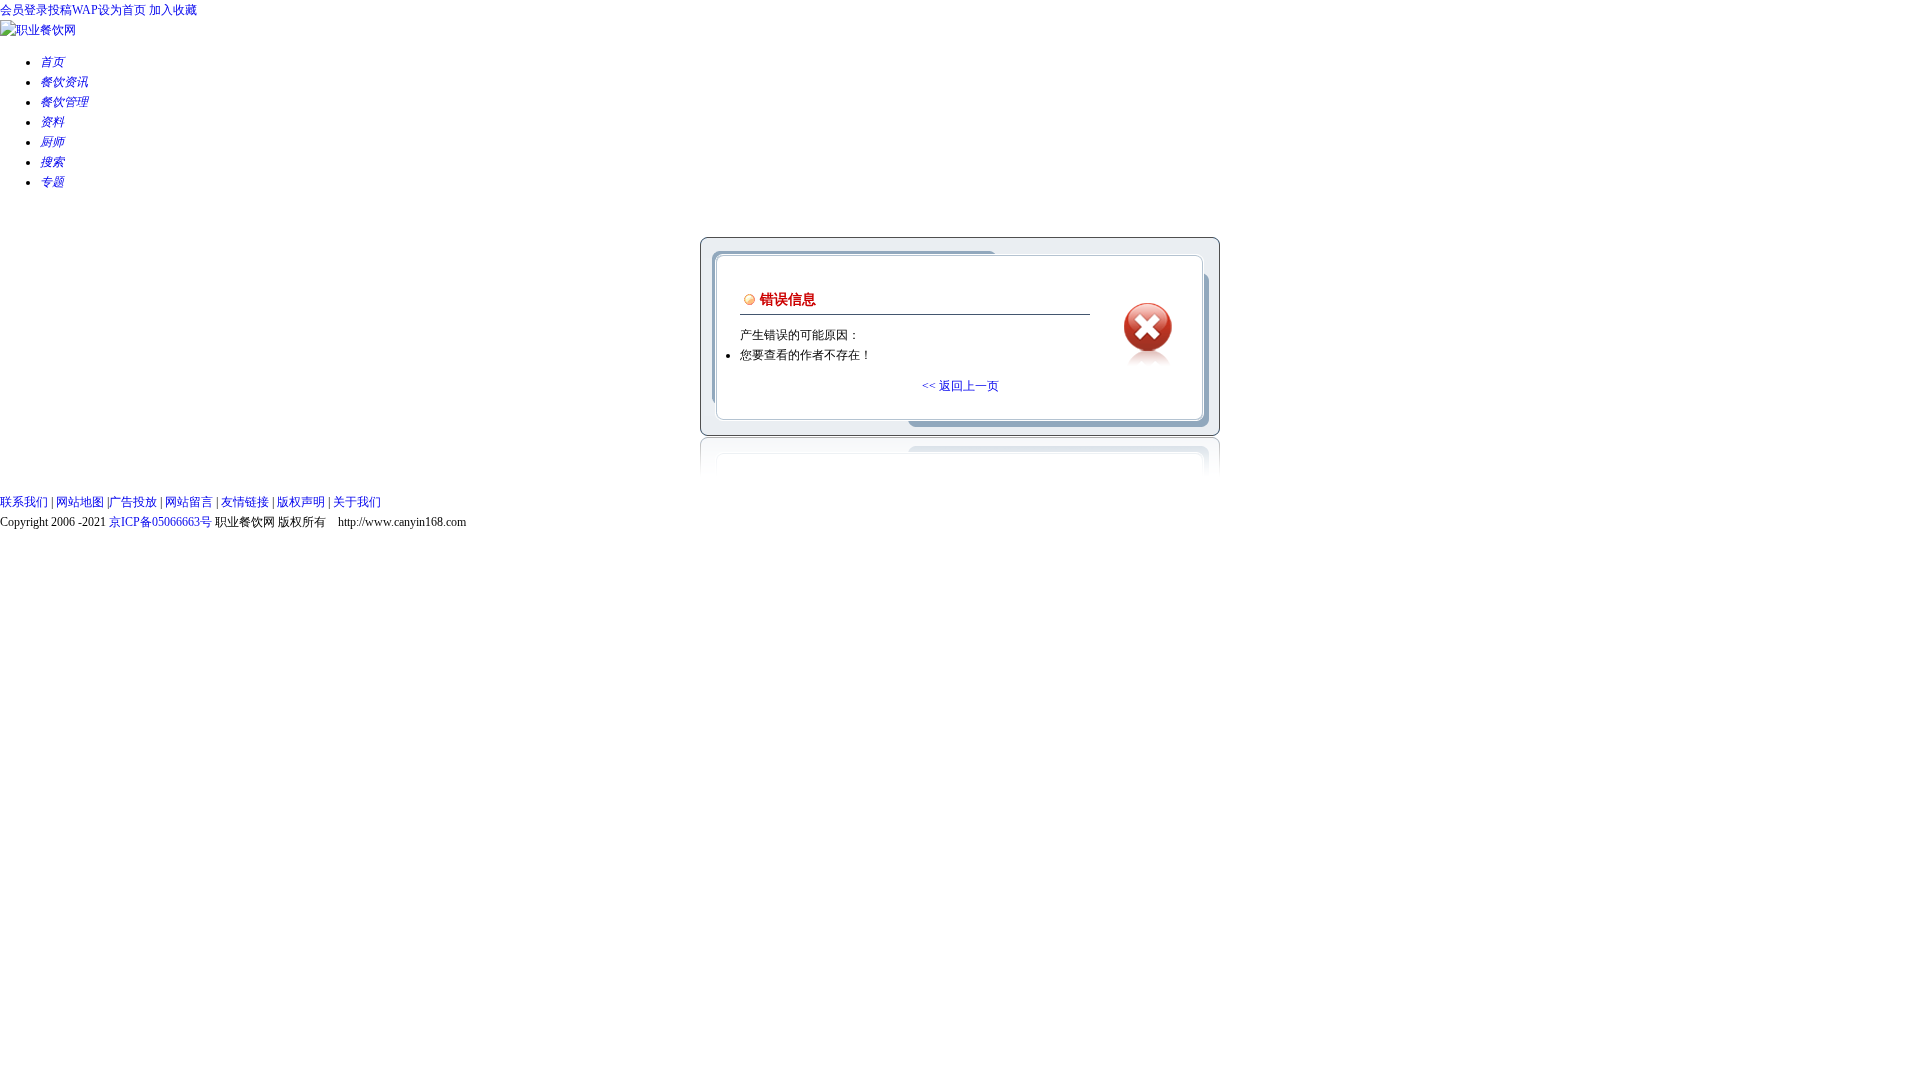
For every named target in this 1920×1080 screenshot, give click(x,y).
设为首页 (122, 10)
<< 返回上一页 (960, 386)
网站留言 (189, 502)
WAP (85, 10)
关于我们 (357, 502)
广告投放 (133, 502)
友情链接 (245, 502)
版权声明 (301, 502)
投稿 (60, 10)
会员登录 (24, 10)
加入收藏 (173, 10)
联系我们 (24, 502)
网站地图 (80, 502)
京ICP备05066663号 (160, 522)
